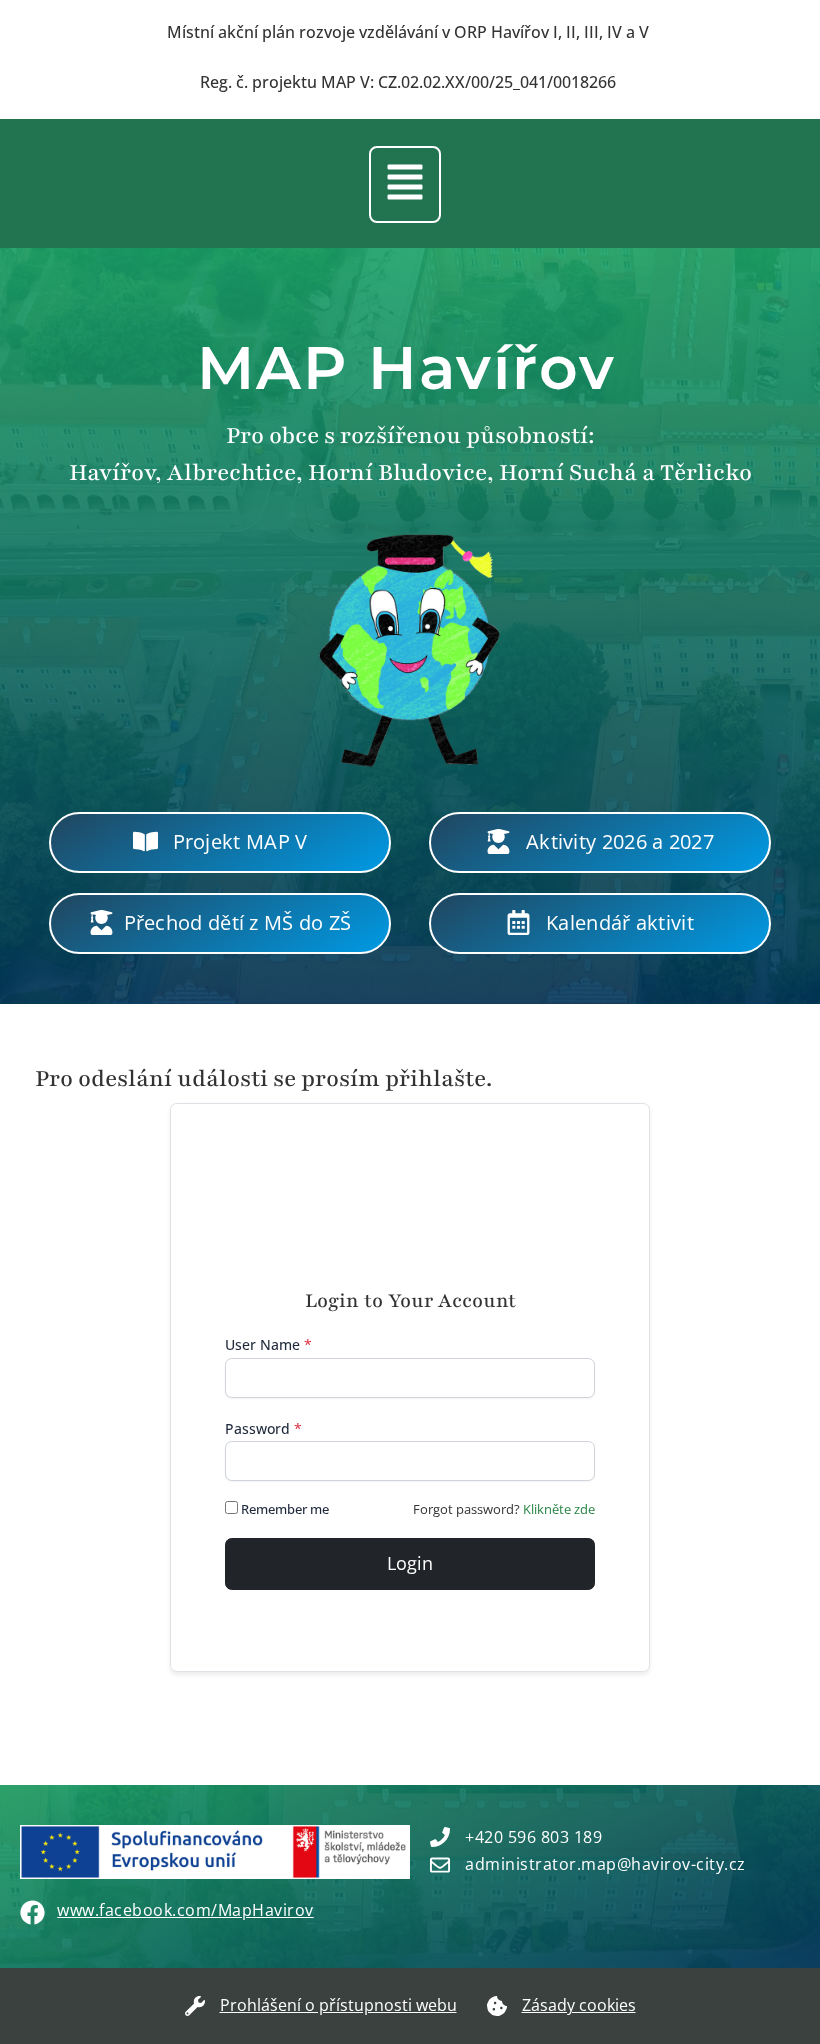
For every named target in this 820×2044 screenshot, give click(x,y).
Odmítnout (546, 1970)
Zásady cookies (537, 2015)
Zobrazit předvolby (711, 1970)
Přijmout (382, 1970)
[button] (779, 1793)
